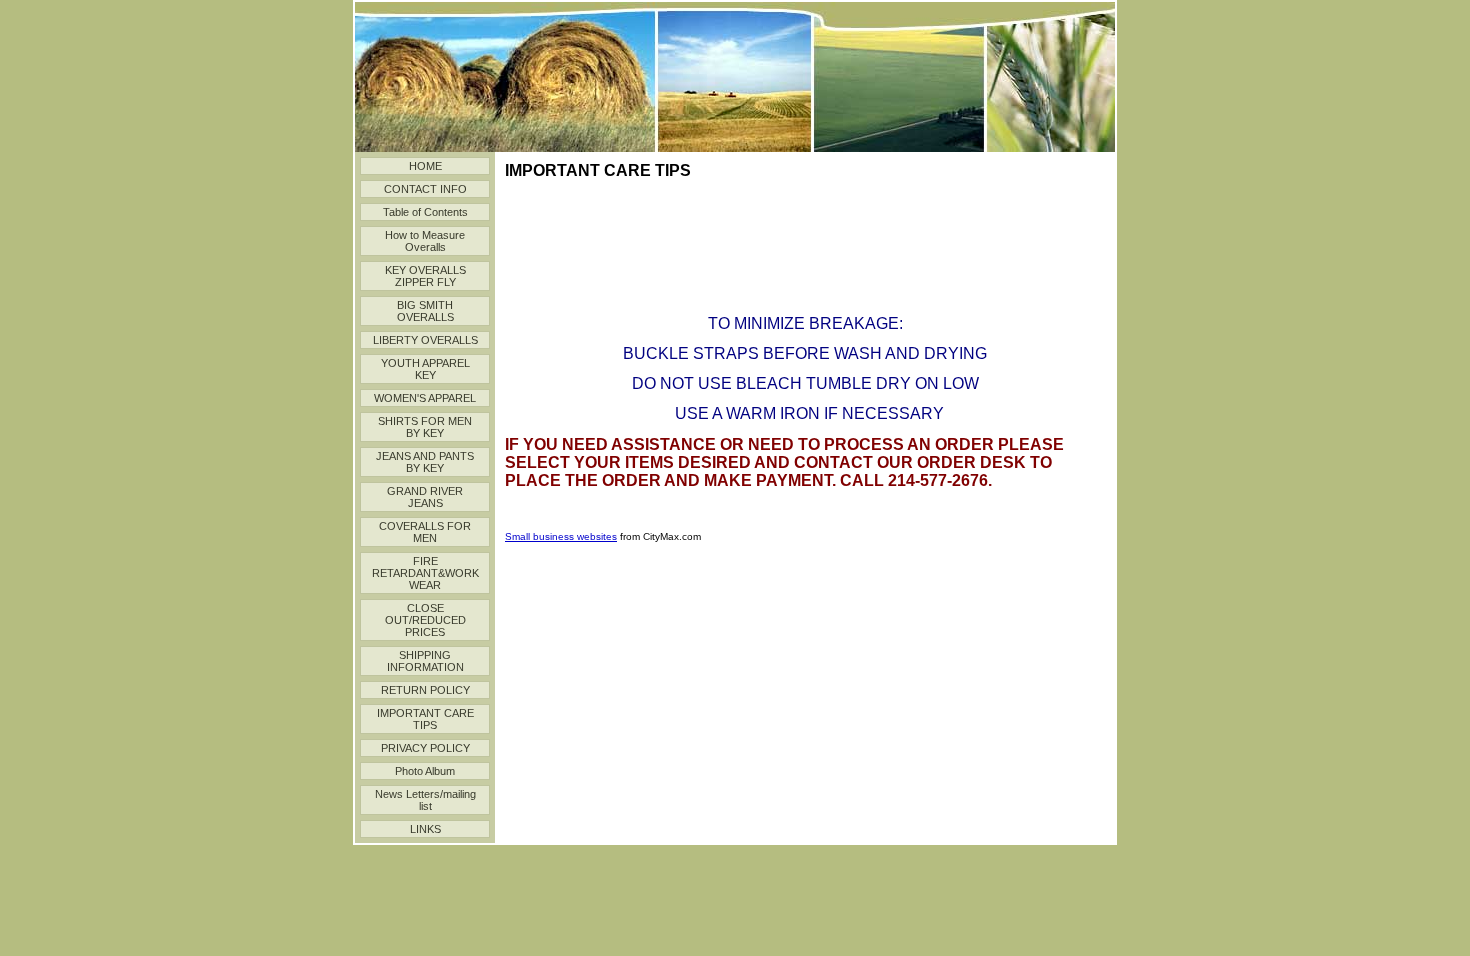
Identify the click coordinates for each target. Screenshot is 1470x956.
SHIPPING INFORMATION (425, 661)
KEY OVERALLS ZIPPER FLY (425, 276)
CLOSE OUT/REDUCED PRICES (425, 620)
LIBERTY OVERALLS (425, 340)
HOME (425, 166)
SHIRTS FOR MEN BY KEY (425, 427)
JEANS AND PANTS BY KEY (425, 462)
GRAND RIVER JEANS (425, 497)
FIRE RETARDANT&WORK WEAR (425, 573)
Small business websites (561, 536)
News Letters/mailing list (425, 800)
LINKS (425, 829)
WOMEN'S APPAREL (425, 398)
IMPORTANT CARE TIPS (425, 719)
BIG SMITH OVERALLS (425, 311)
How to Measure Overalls (425, 241)
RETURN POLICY (425, 690)
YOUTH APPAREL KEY (425, 369)
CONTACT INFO (425, 189)
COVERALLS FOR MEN (425, 532)
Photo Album (425, 771)
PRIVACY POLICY (425, 748)
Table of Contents (425, 212)
